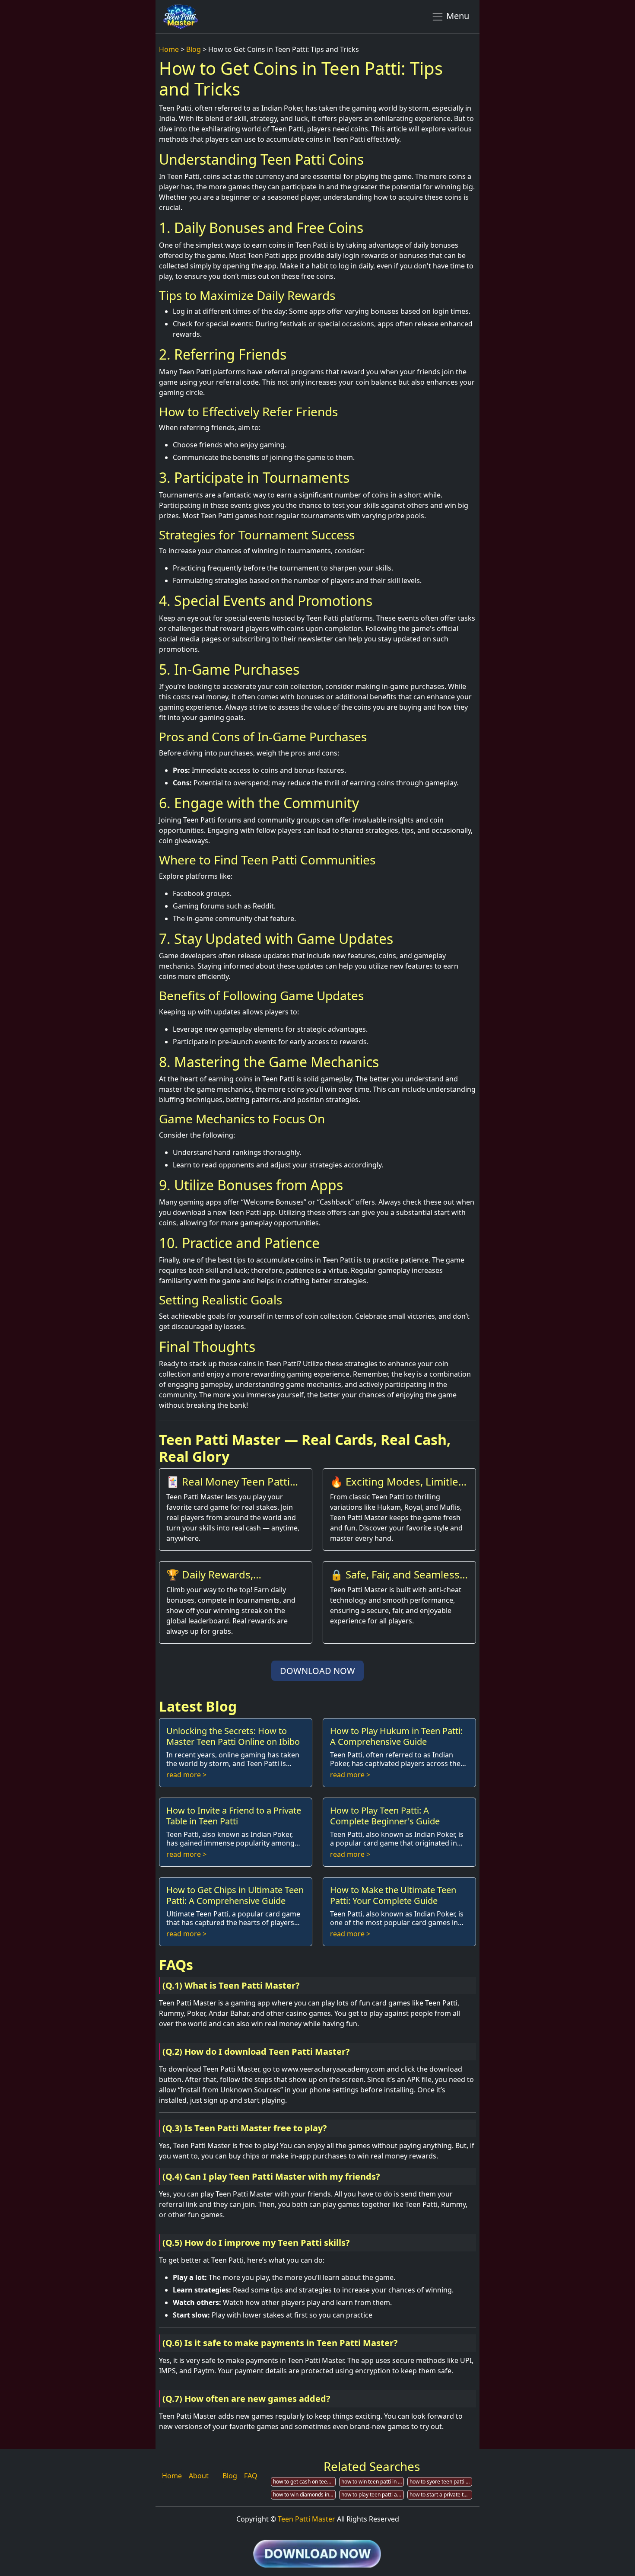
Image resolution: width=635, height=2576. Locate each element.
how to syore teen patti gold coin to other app (441, 2482)
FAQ (251, 2476)
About (199, 2476)
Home (169, 49)
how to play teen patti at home (373, 2495)
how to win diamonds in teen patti (304, 2495)
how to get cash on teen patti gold (304, 2482)
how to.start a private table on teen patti (441, 2495)
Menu (457, 16)
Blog (194, 49)
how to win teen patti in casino (373, 2482)
